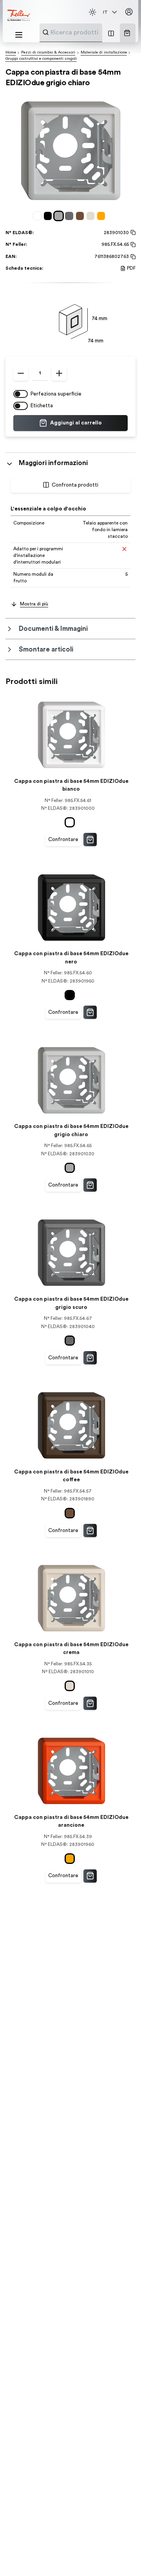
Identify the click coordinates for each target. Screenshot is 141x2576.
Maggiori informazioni (53, 463)
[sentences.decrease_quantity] (21, 373)
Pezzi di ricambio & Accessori (48, 52)
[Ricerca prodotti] (46, 32)
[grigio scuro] (70, 216)
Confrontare (63, 840)
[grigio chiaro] (60, 216)
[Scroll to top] (121, 2556)
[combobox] (90, 32)
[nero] (49, 216)
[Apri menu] (19, 35)
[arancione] (102, 216)
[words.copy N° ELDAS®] (132, 233)
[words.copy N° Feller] (132, 245)
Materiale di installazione (104, 52)
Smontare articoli (46, 649)
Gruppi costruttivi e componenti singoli (41, 59)
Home (11, 52)
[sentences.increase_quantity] (59, 373)
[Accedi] (129, 12)
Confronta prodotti (75, 485)
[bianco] (39, 216)
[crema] (92, 216)
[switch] (21, 394)
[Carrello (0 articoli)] (127, 33)
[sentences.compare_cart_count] (111, 33)
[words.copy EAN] (132, 257)
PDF (131, 268)
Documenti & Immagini (53, 629)
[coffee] (81, 216)
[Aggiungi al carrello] (90, 840)
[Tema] (92, 12)
